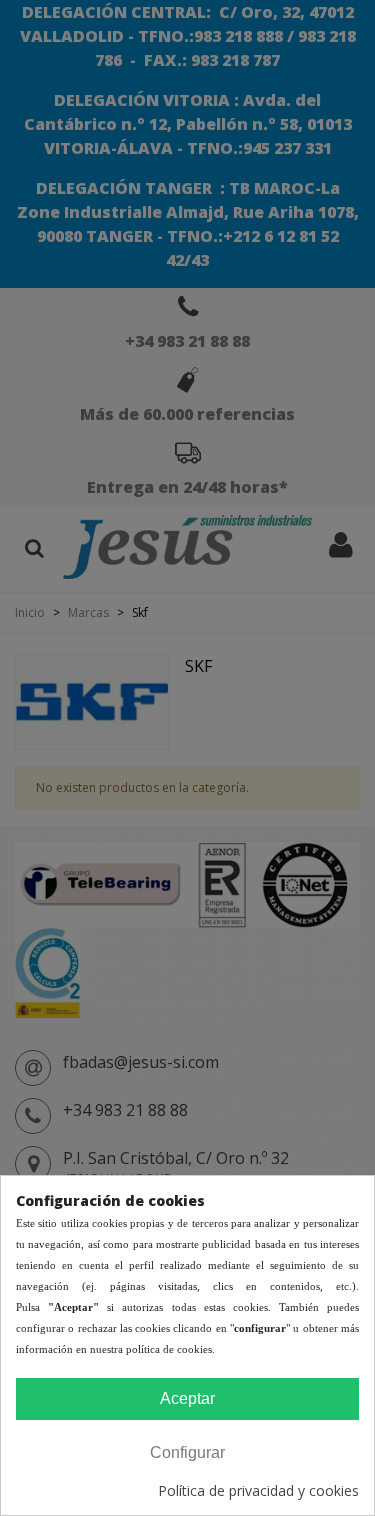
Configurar (187, 1452)
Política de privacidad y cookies (258, 1490)
